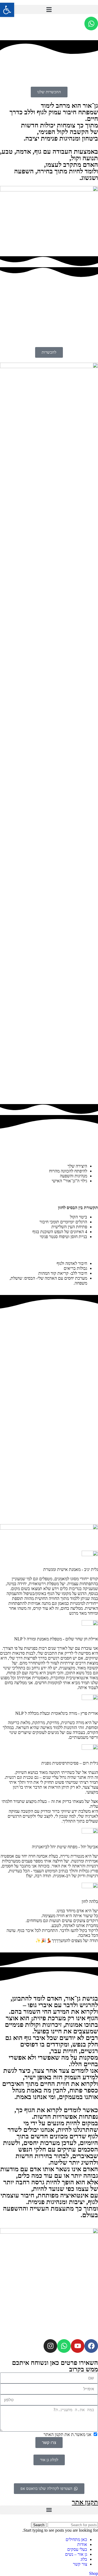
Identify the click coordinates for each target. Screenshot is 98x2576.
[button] (49, 9)
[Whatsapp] (91, 24)
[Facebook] (91, 2346)
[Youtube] (78, 2346)
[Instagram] (50, 2346)
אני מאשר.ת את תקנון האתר (68, 2434)
